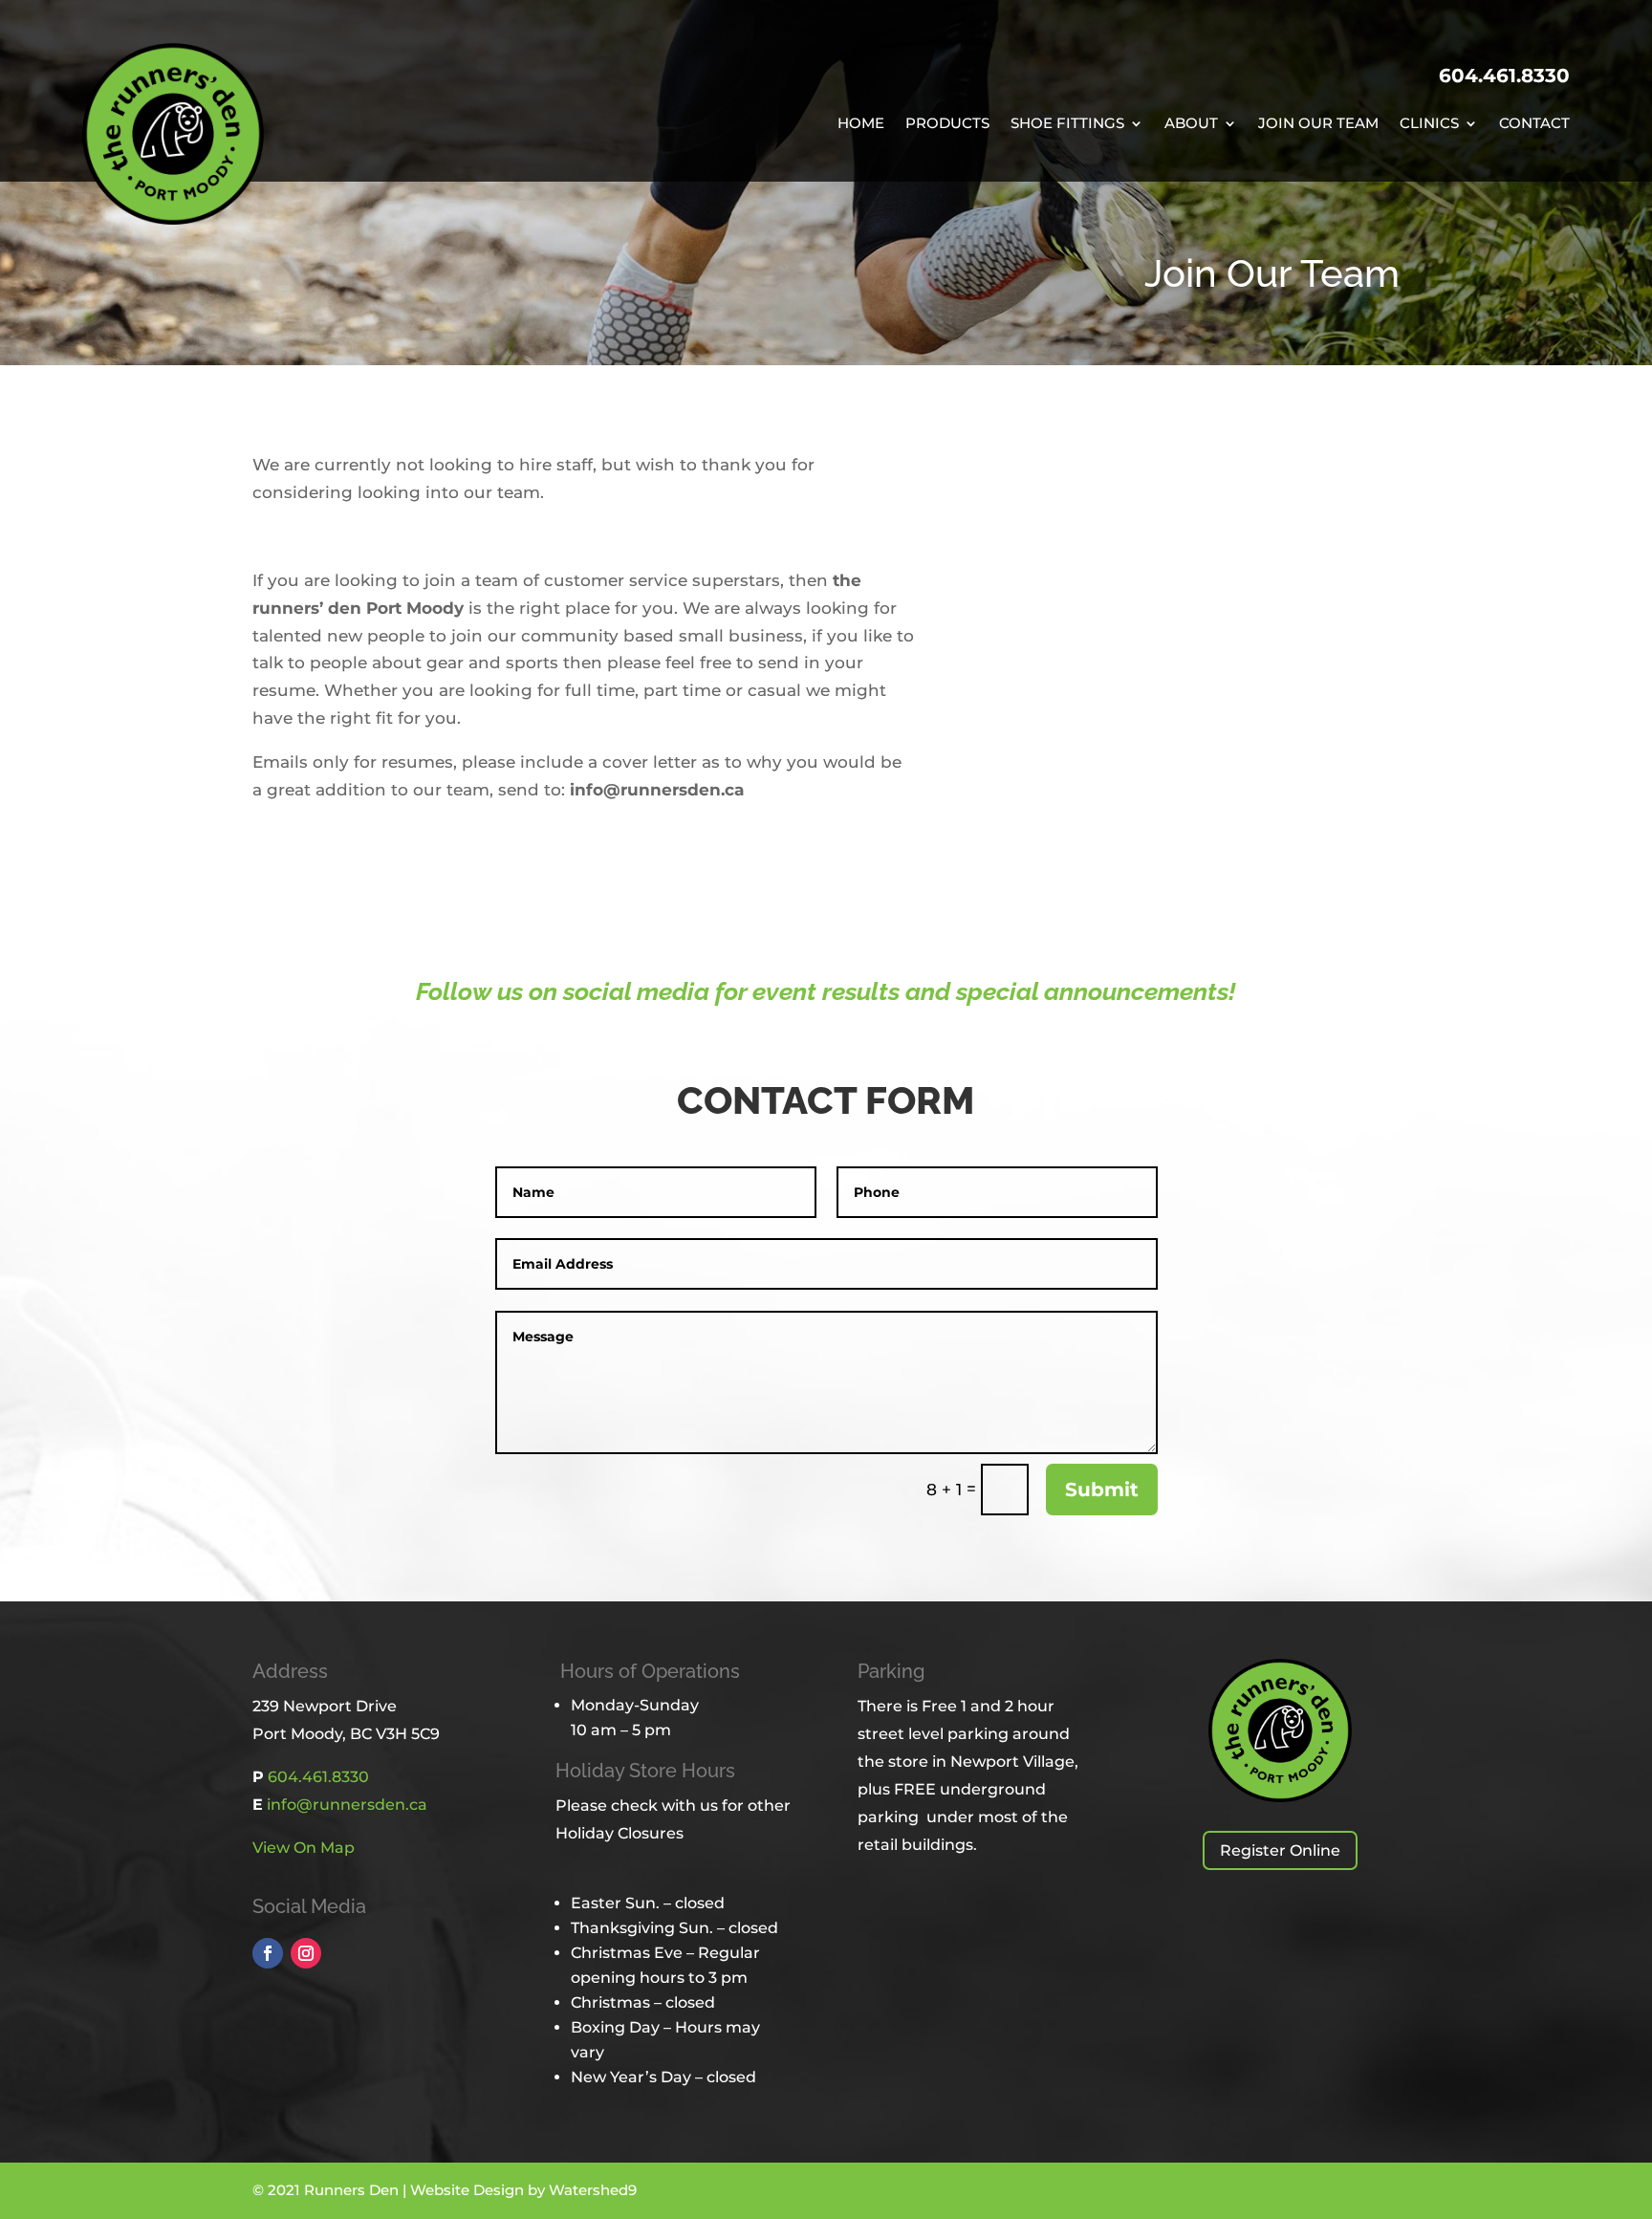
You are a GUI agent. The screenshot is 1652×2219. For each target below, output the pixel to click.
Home (861, 124)
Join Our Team (1318, 124)
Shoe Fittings (1067, 124)
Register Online (1280, 1850)
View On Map (304, 1848)
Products (947, 124)
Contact (1534, 124)
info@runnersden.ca (347, 1805)
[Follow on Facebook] (268, 1953)
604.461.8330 (1504, 76)
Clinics (1429, 124)
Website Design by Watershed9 (523, 2190)
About (1191, 124)
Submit (1102, 1490)
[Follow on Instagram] (306, 1953)
